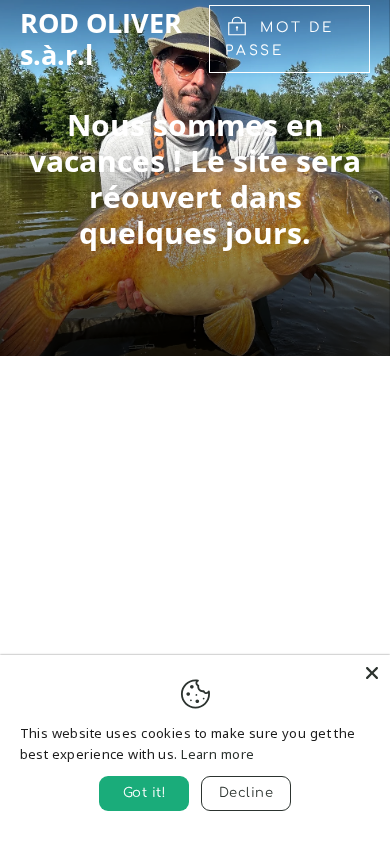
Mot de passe (279, 39)
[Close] (372, 673)
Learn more (217, 754)
